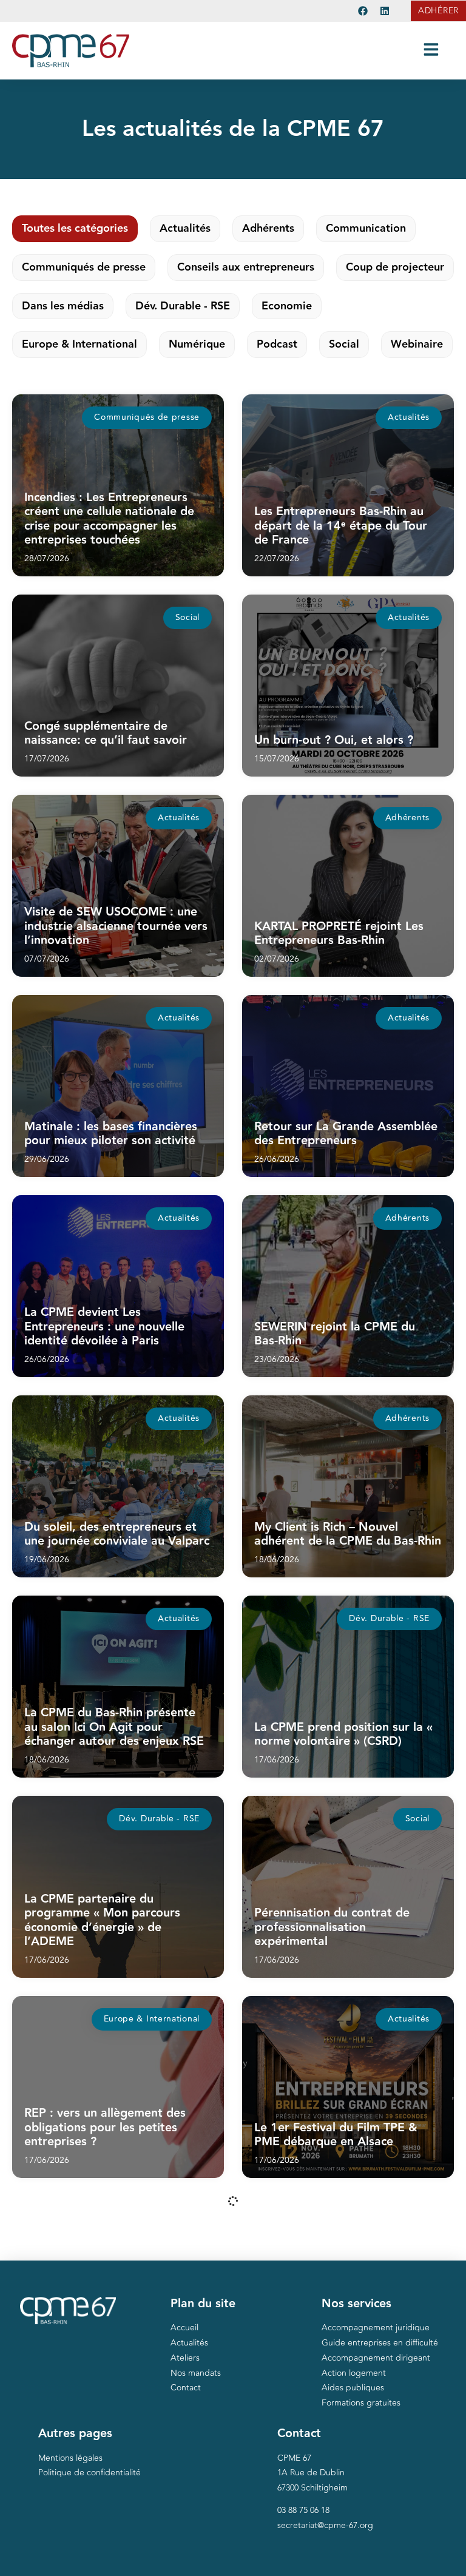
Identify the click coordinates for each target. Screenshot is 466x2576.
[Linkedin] (385, 11)
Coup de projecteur (395, 267)
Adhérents (268, 228)
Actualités (185, 228)
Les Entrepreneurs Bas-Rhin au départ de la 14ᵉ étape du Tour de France (341, 526)
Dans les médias (63, 306)
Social (344, 344)
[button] (147, 418)
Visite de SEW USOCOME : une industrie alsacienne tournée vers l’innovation (116, 926)
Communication (366, 228)
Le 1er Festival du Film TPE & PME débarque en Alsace (336, 2135)
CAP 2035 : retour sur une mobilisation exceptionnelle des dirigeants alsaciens (342, 2528)
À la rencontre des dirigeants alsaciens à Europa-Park (105, 2535)
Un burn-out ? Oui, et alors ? (334, 740)
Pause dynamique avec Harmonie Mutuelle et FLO (346, 2335)
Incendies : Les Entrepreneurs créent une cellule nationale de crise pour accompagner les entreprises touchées (109, 519)
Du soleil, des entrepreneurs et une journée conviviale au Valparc (117, 1534)
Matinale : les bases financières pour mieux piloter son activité (111, 1134)
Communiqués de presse (84, 267)
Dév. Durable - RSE (183, 306)
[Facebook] (363, 11)
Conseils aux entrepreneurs (246, 267)
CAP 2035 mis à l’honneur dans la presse (112, 2335)
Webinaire (417, 344)
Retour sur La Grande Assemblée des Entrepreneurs (346, 1134)
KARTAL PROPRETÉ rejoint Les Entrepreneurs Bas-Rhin (339, 934)
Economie (287, 306)
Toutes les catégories (75, 228)
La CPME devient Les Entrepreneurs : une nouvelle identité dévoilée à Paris (104, 1327)
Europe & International (79, 344)
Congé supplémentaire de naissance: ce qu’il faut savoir (106, 733)
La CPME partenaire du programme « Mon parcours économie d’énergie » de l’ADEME (102, 1920)
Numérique (197, 344)
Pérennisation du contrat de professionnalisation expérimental (332, 1927)
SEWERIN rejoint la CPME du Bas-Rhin (335, 1334)
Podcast (277, 344)
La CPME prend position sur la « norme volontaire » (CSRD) (343, 1735)
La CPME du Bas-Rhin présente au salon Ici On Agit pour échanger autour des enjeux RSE (114, 1727)
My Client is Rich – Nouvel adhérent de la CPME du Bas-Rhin (348, 1534)
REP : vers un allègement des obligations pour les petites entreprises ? (105, 2127)
